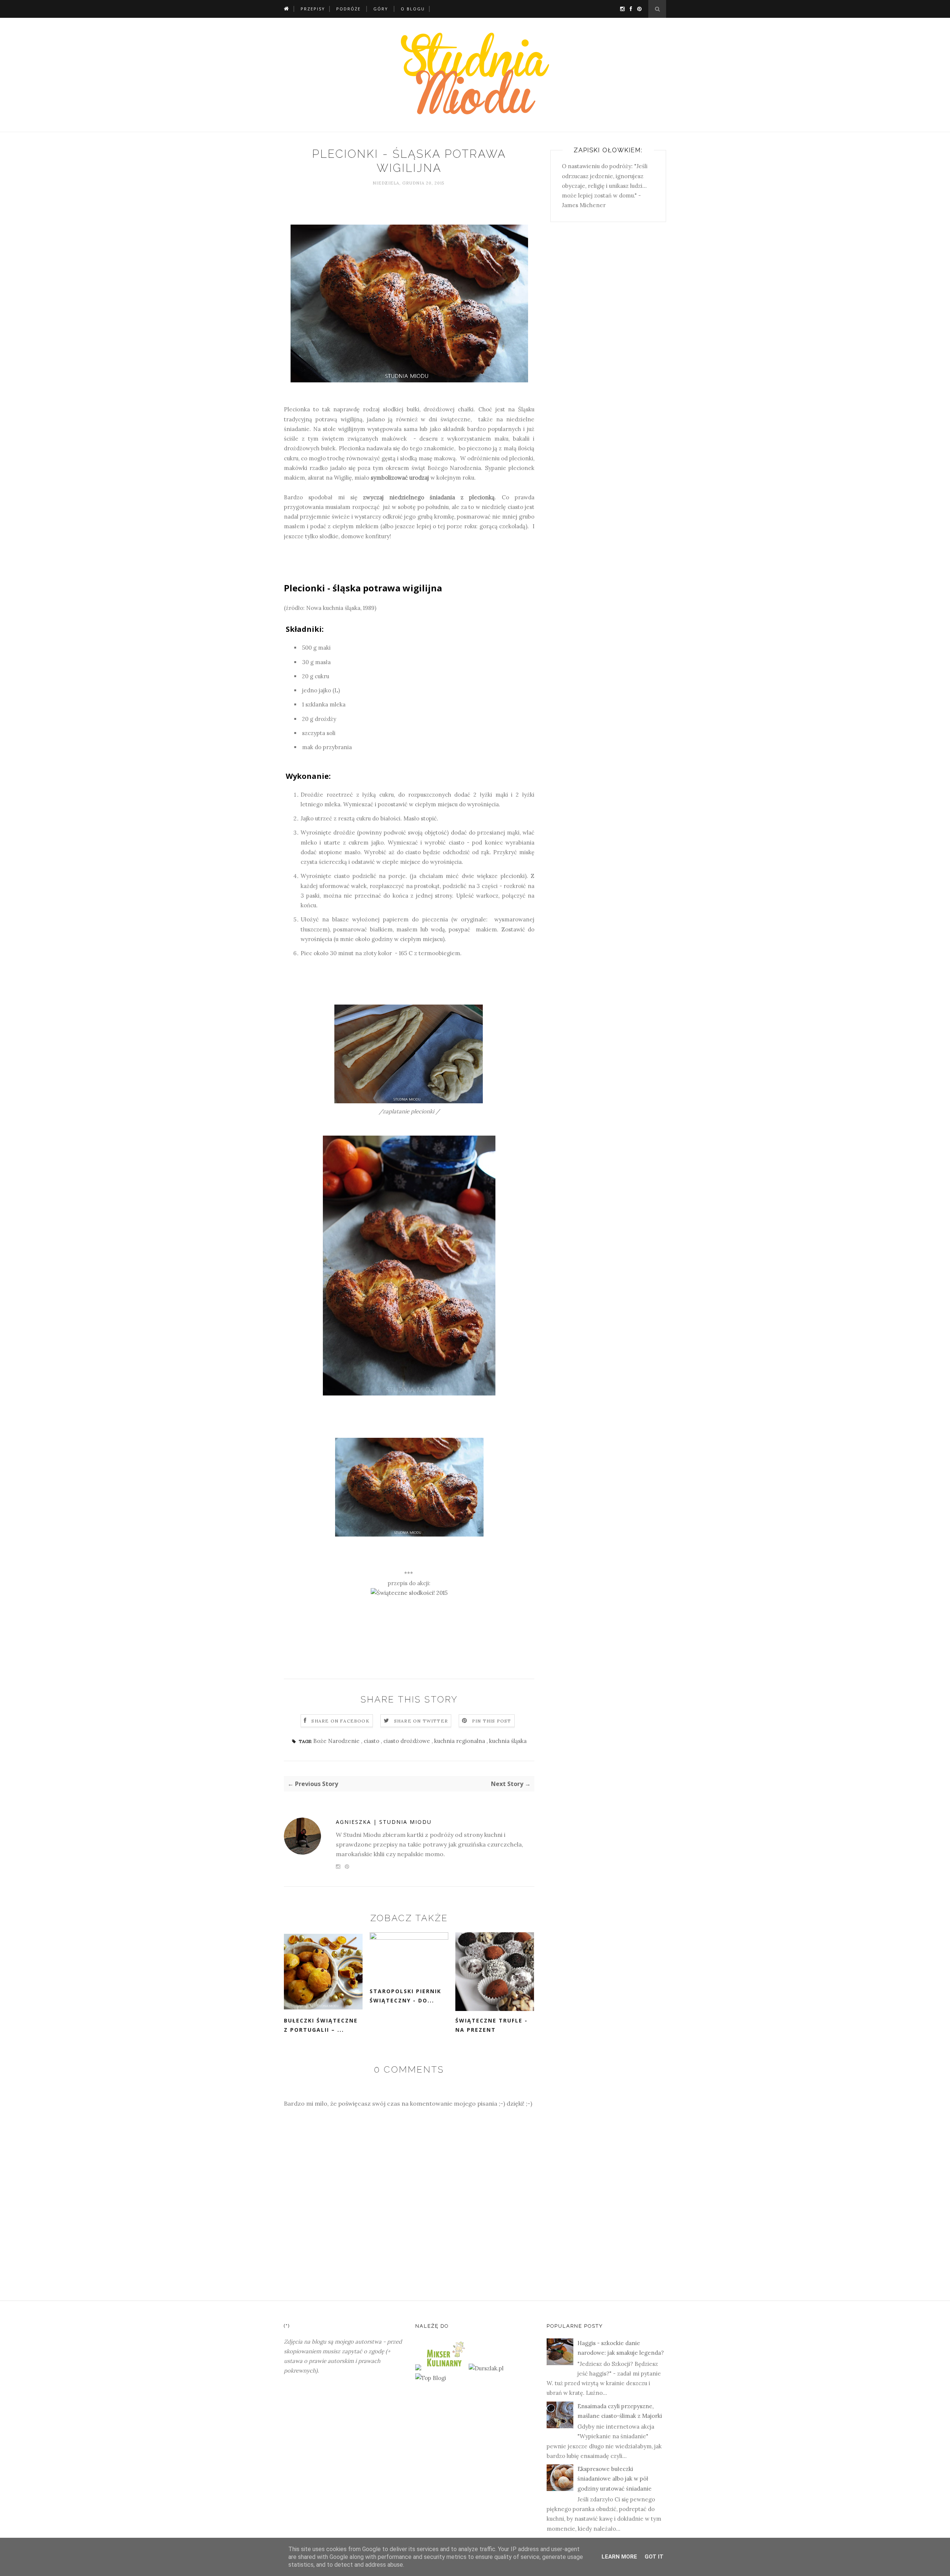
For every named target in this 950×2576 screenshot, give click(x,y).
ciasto (372, 1741)
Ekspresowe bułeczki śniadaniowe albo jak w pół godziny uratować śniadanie (615, 2479)
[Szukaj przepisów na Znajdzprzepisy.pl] (431, 2378)
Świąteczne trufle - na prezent (492, 2025)
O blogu (413, 9)
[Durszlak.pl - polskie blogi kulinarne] (486, 2368)
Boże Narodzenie (337, 1741)
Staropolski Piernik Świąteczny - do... (405, 1996)
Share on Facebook (340, 1721)
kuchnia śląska (508, 1741)
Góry (381, 9)
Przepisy (313, 9)
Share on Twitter (421, 1721)
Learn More (619, 2557)
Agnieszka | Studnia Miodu (384, 1822)
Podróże (348, 9)
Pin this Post (492, 1721)
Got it (654, 2557)
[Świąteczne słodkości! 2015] (409, 1593)
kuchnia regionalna (460, 1741)
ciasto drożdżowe (407, 1741)
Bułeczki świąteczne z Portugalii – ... (321, 2025)
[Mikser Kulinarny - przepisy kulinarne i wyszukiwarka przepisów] (445, 2368)
